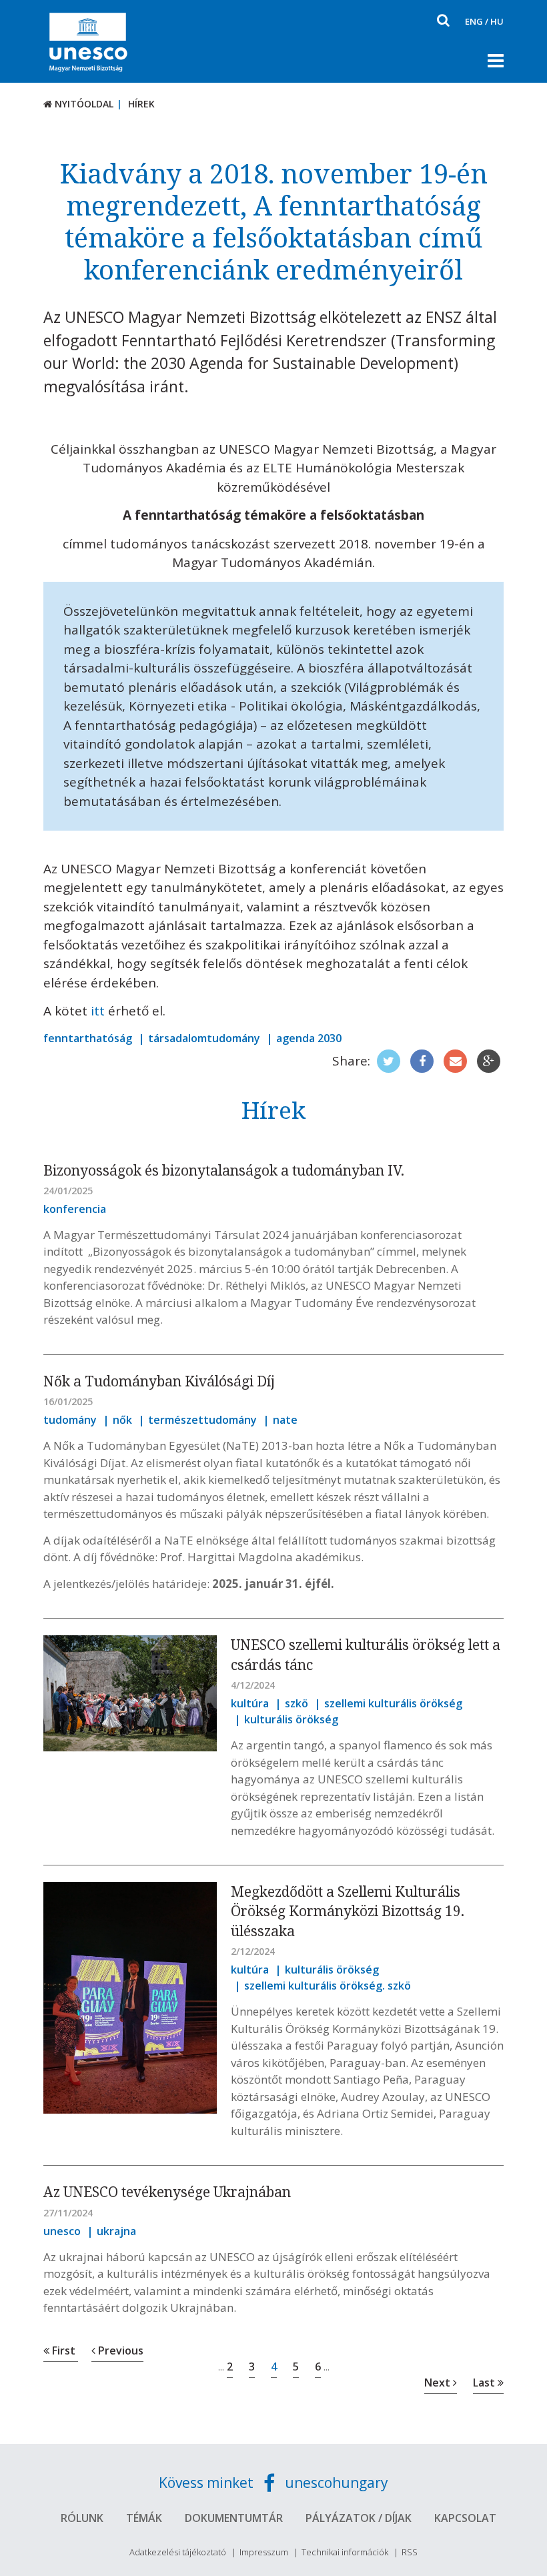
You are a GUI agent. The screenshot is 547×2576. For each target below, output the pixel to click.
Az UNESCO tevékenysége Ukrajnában (167, 2192)
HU (497, 21)
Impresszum (264, 2552)
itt (98, 1011)
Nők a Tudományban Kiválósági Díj (159, 1381)
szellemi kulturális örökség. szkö (328, 1986)
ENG (474, 21)
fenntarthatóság (88, 1038)
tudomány (70, 1420)
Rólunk (82, 2518)
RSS (410, 2552)
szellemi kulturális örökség (393, 1703)
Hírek (141, 104)
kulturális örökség (291, 1719)
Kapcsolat (465, 2518)
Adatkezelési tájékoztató (178, 2552)
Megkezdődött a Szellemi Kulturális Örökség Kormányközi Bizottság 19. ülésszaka (348, 1911)
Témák (144, 2518)
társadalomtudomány (204, 1038)
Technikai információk (345, 2552)
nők (122, 1420)
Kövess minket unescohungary (273, 2483)
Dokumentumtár (234, 2518)
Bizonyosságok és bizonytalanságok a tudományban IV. (224, 1170)
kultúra (250, 1703)
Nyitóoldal (83, 104)
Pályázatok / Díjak (359, 2518)
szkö (297, 1703)
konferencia (75, 1209)
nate (285, 1420)
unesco (62, 2231)
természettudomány (202, 1420)
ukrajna (116, 2231)
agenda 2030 (309, 1038)
